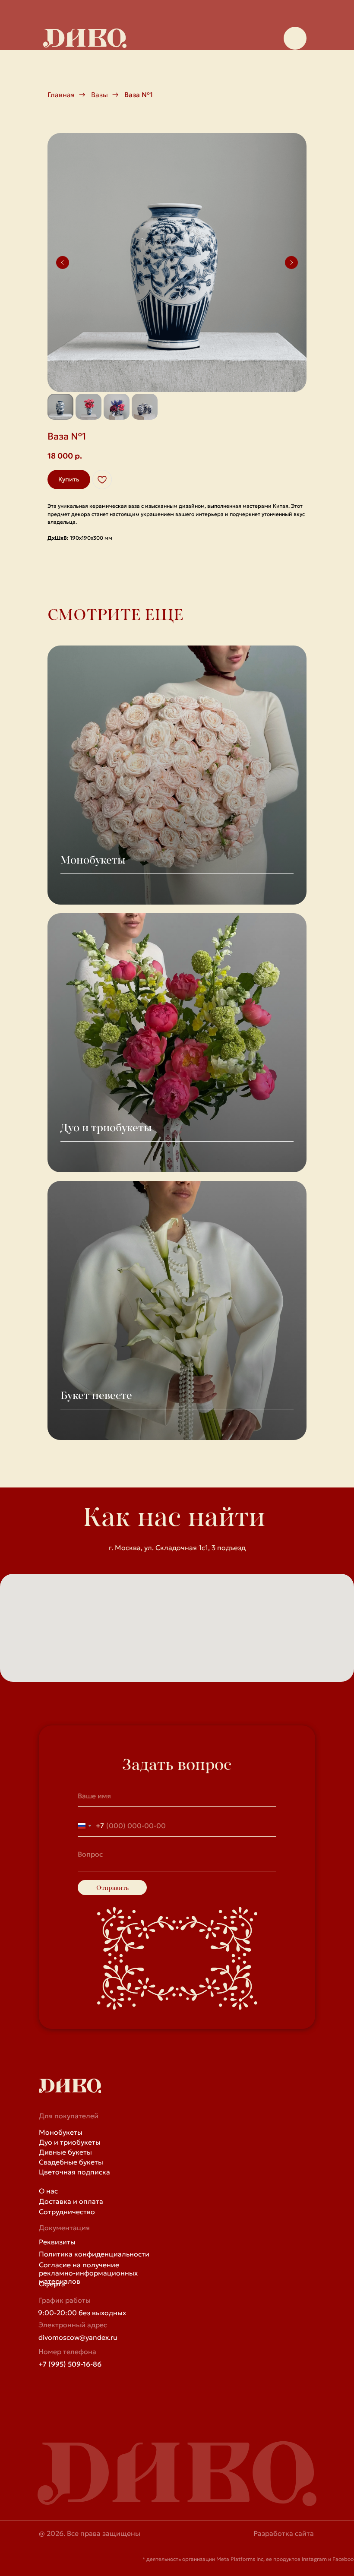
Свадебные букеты (71, 2162)
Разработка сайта (284, 2533)
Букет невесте (96, 1395)
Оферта (52, 2284)
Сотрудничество (67, 2212)
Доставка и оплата (71, 2201)
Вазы (100, 95)
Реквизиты (57, 2242)
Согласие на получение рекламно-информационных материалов (88, 2273)
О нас (48, 2191)
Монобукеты (93, 860)
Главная (61, 95)
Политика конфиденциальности (94, 2254)
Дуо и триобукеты (106, 1127)
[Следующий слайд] (291, 263)
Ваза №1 (139, 95)
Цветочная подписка (74, 2172)
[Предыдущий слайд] (63, 263)
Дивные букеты (65, 2152)
